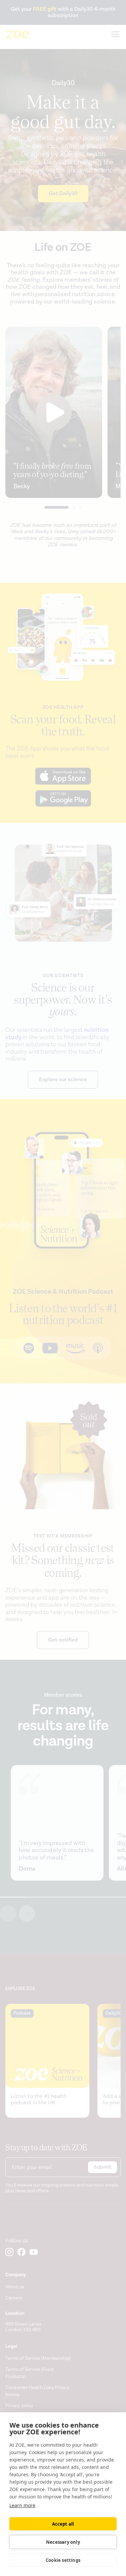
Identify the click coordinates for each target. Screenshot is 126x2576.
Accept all (63, 2524)
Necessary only (63, 2542)
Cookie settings (63, 2560)
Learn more (22, 2505)
